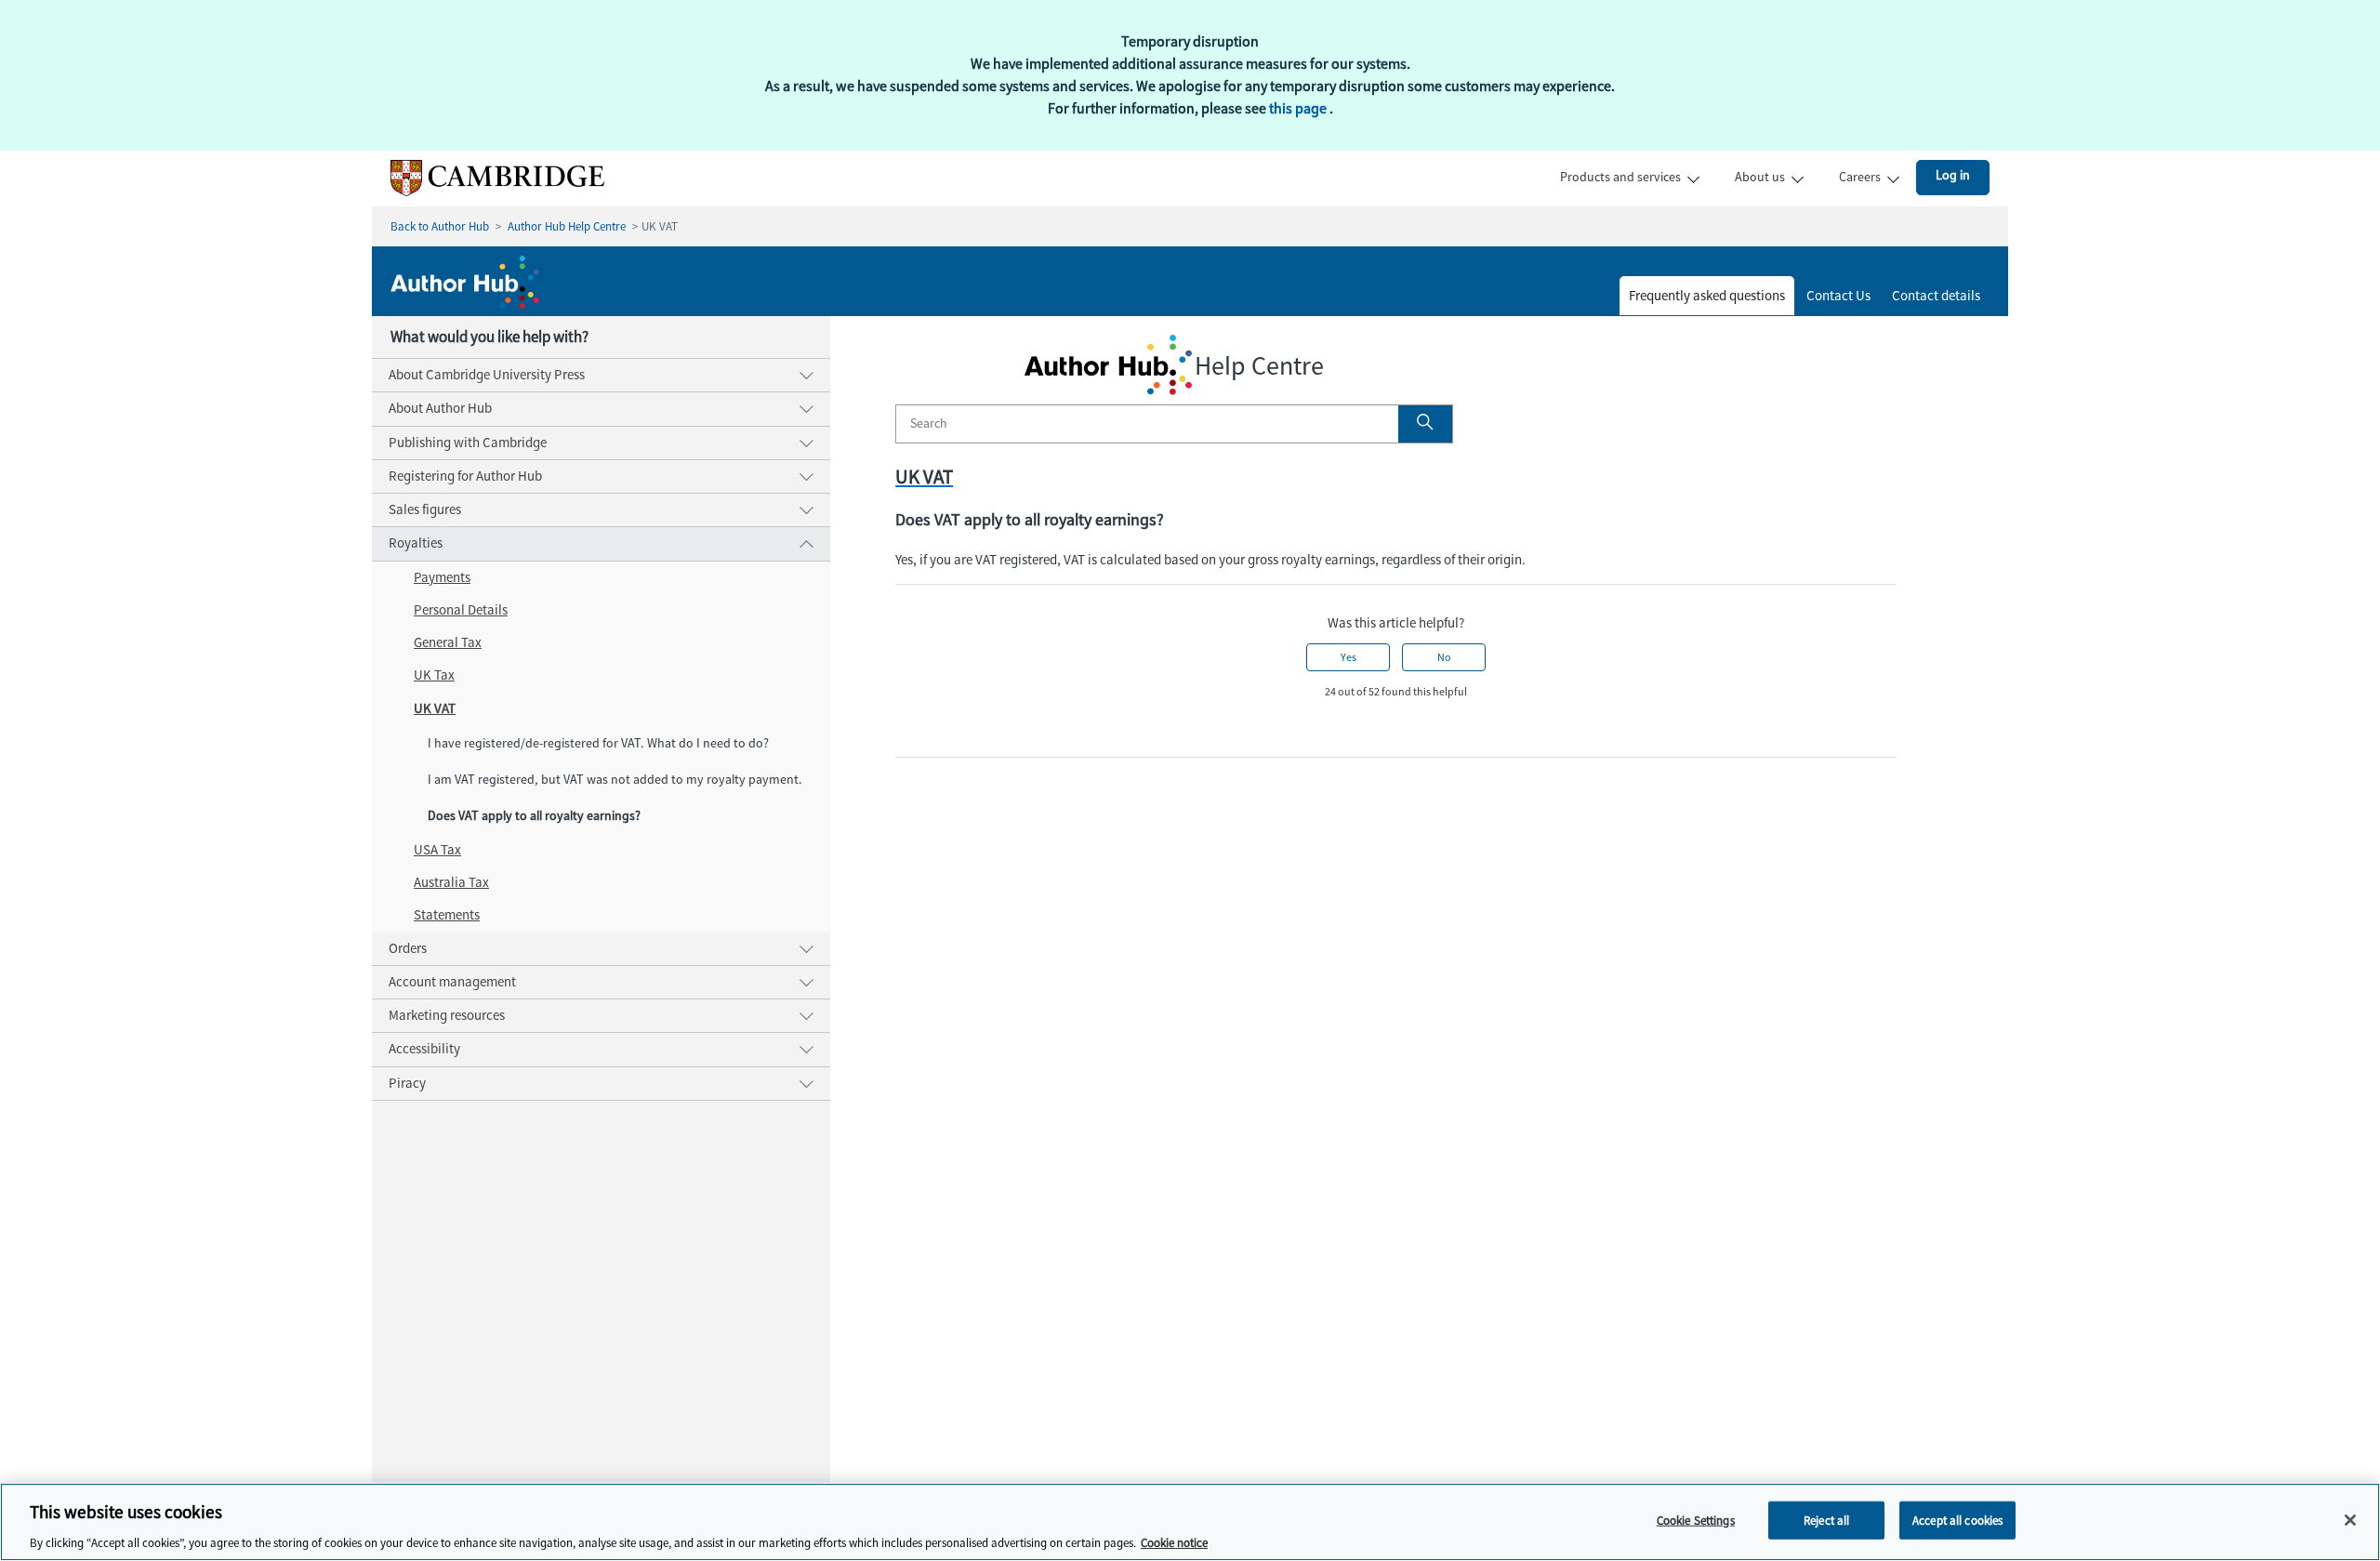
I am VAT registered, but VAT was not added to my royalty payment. (615, 780)
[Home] (488, 192)
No (1444, 657)
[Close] (2350, 1520)
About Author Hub (440, 408)
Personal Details (461, 610)
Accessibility (424, 1049)
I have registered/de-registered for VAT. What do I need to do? (598, 743)
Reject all (1826, 1520)
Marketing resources (447, 1015)
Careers (1860, 177)
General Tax (448, 642)
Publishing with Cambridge (468, 443)
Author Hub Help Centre (567, 226)
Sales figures (425, 509)
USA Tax (437, 850)
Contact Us (1838, 296)
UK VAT (435, 708)
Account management (452, 982)
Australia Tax (451, 882)
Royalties (416, 543)
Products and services (1620, 177)
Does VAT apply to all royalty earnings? (534, 816)
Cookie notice (1174, 1542)
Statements (447, 915)
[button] (1425, 424)
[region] (1190, 1522)
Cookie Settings (1696, 1520)
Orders (408, 948)
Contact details (1936, 296)
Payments (442, 577)
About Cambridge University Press (487, 375)
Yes (1349, 657)
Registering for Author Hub (465, 476)
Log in (1953, 175)
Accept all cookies (1957, 1520)
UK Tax (434, 675)
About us (1760, 177)
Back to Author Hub (440, 226)
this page (1299, 108)
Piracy (407, 1083)
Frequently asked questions (1707, 296)
